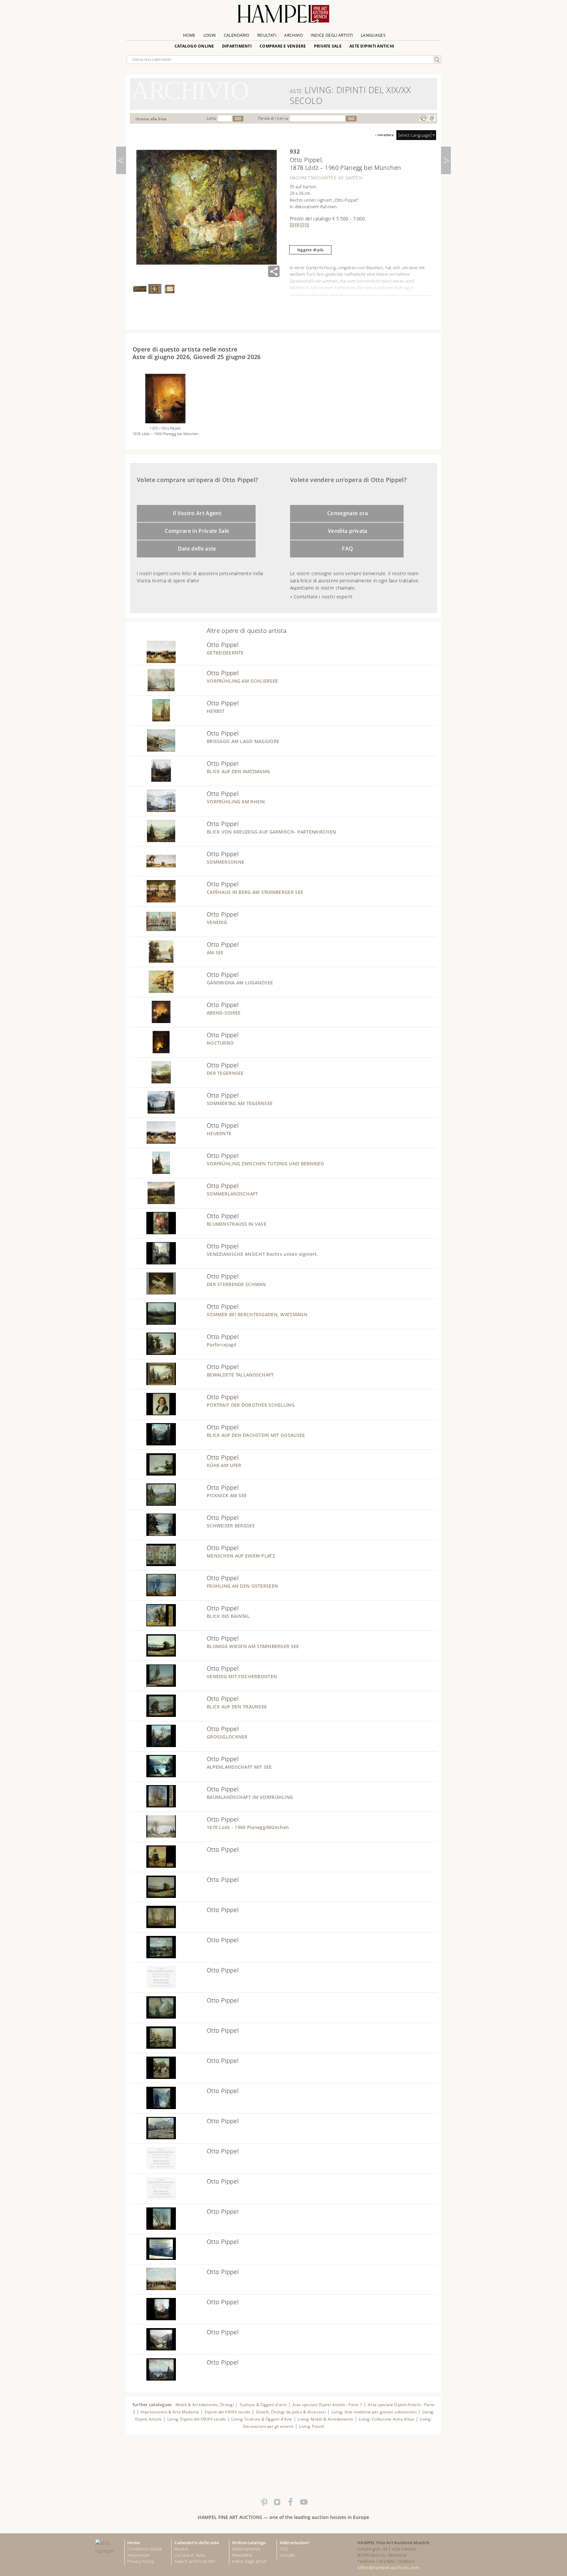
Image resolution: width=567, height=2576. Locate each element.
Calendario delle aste (197, 2543)
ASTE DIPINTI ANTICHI (372, 46)
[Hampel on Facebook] (290, 2502)
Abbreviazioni (294, 2543)
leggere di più (310, 250)
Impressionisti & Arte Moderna (170, 2412)
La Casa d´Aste (189, 2555)
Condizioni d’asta (144, 2549)
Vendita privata (348, 531)
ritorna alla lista (151, 119)
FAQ (347, 549)
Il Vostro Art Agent (197, 513)
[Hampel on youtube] (303, 2502)
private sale (328, 46)
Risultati (267, 35)
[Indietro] (121, 160)
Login (210, 35)
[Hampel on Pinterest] (264, 2502)
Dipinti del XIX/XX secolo (228, 2412)
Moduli (181, 2549)
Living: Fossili (311, 2426)
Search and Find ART (195, 2561)
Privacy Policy (141, 2561)
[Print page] (423, 118)
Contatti (287, 2555)
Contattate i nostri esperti (323, 597)
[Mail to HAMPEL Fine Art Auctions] (432, 118)
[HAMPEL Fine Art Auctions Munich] (283, 16)
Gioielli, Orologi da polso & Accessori (291, 2412)
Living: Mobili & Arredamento (325, 2419)
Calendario (237, 35)
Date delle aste (197, 549)
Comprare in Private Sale (197, 531)
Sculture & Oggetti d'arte (263, 2405)
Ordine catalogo (249, 2543)
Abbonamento (246, 2549)
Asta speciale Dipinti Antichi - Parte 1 (327, 2405)
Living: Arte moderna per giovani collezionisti (374, 2412)
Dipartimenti (237, 46)
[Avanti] (446, 160)
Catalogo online (194, 46)
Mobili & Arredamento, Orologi (205, 2405)
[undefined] (153, 661)
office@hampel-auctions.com (388, 2567)
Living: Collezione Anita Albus (386, 2419)
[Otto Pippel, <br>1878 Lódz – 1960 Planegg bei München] (165, 421)
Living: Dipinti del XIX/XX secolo (197, 2419)
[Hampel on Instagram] (277, 2502)
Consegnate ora (348, 513)
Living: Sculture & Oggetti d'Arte (262, 2419)
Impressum (138, 2555)
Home (189, 35)
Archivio (294, 35)
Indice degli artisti (332, 35)
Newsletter (242, 2555)
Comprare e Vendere (283, 46)
